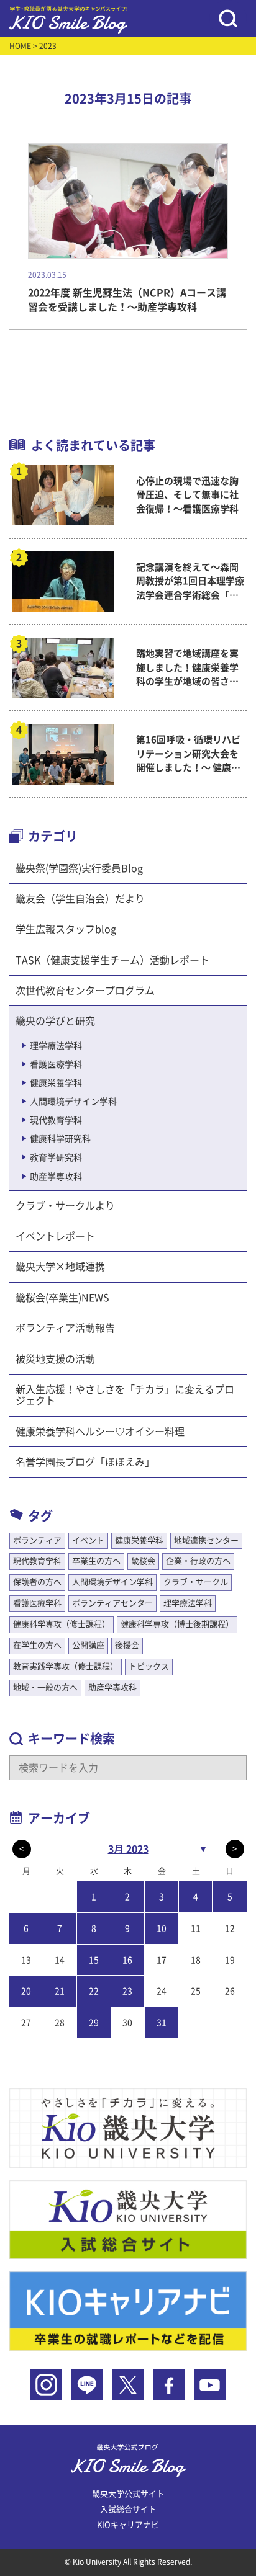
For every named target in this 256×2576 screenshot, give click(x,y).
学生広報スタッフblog (66, 929)
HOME (20, 46)
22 (94, 1991)
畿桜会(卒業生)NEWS (62, 1298)
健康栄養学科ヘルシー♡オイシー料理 (100, 1432)
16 (127, 1960)
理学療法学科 (56, 1046)
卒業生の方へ (96, 1561)
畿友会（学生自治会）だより (80, 899)
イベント (88, 1540)
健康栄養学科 (56, 1083)
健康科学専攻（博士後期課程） (177, 1624)
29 (94, 2023)
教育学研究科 (56, 1157)
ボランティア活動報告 (65, 1328)
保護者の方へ (37, 1582)
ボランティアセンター (112, 1603)
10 (162, 1928)
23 (127, 1991)
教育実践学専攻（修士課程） (66, 1666)
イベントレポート (55, 1236)
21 (60, 1991)
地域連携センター (206, 1540)
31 (162, 2023)
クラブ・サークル (196, 1582)
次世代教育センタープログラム (85, 991)
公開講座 (88, 1645)
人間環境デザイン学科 (73, 1102)
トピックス (149, 1666)
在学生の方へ (37, 1645)
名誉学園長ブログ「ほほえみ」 (85, 1462)
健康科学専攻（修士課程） (62, 1624)
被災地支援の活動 (55, 1359)
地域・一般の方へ (45, 1687)
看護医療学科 (56, 1064)
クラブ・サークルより (65, 1206)
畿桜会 (143, 1561)
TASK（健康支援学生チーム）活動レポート (112, 960)
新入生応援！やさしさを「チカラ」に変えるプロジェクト (125, 1395)
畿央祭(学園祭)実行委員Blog (79, 868)
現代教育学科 (56, 1120)
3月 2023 (128, 1849)
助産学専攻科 (56, 1177)
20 (26, 1991)
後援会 (127, 1645)
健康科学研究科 (60, 1139)
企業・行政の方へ (198, 1561)
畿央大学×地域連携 (60, 1267)
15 (94, 1960)
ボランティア (37, 1540)
